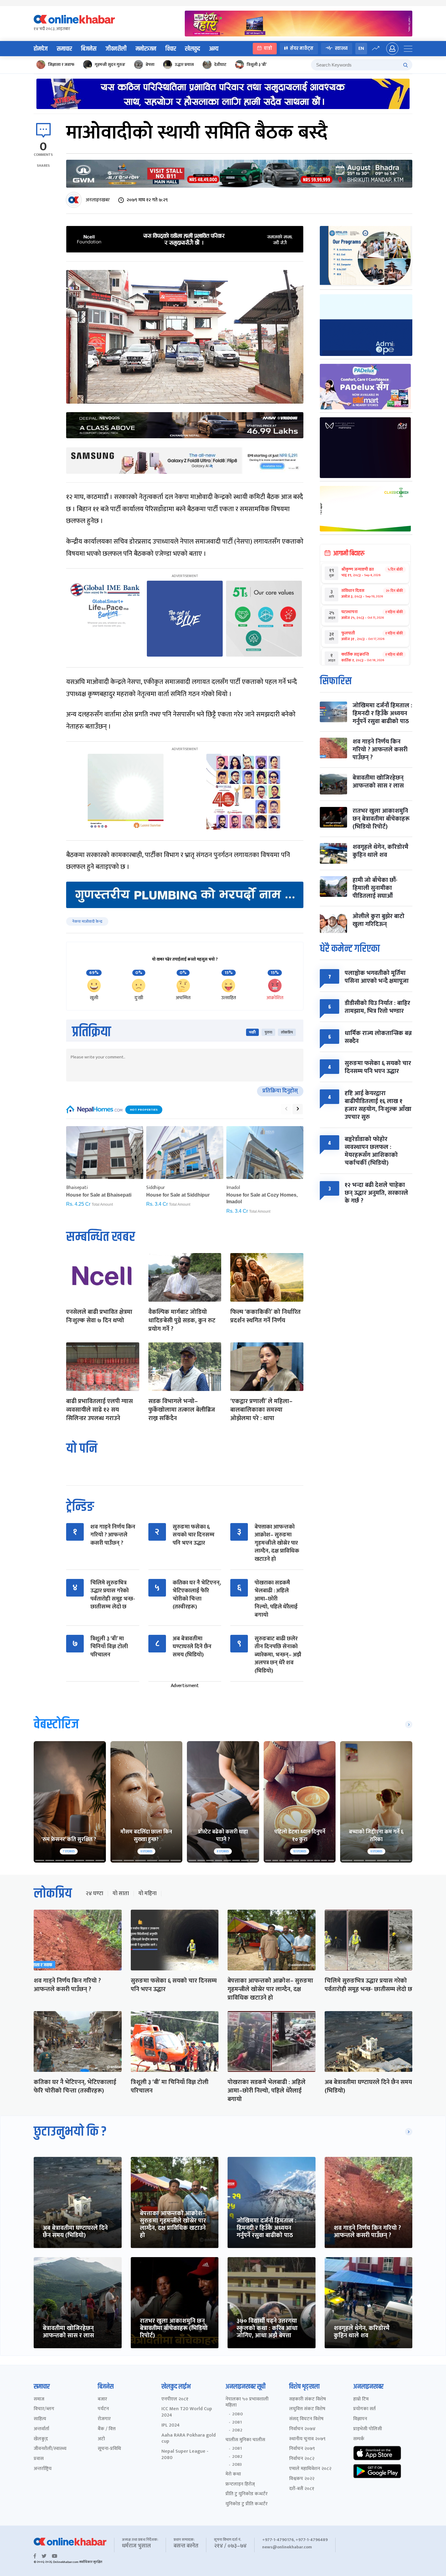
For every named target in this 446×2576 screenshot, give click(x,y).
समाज (39, 2399)
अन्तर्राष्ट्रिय (43, 2469)
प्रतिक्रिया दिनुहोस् (280, 1091)
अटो (101, 2439)
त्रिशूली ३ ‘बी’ (257, 65)
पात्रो (268, 48)
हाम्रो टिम (361, 2399)
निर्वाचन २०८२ (302, 2459)
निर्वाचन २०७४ (302, 2429)
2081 (237, 2422)
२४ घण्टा (94, 1894)
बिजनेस (89, 49)
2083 (237, 2465)
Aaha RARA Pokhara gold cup (189, 2439)
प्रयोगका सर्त (364, 2409)
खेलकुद (193, 49)
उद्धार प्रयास (184, 65)
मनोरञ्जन (146, 49)
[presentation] (286, 1109)
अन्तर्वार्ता (41, 2429)
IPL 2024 (171, 2426)
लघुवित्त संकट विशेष (307, 2409)
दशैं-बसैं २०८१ (302, 2489)
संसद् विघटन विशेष (306, 2419)
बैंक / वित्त (107, 2429)
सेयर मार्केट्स (302, 48)
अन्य (214, 49)
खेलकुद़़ (41, 2439)
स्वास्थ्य (341, 48)
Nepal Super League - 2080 (185, 2455)
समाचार (64, 49)
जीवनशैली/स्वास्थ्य (50, 2449)
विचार (171, 49)
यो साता (121, 1894)
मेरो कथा (233, 2474)
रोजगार (104, 2419)
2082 (237, 2430)
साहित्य (40, 2419)
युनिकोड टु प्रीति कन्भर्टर (247, 2504)
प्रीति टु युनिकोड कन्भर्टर (247, 2494)
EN (361, 48)
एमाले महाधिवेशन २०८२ (310, 2469)
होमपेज (41, 49)
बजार (102, 2399)
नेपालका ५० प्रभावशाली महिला (247, 2403)
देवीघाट (220, 65)
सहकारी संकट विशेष (307, 2399)
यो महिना (147, 1894)
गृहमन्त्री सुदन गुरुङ (110, 65)
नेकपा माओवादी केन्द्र (87, 921)
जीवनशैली (116, 49)
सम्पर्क (359, 2439)
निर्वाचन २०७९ (302, 2449)
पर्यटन (103, 2409)
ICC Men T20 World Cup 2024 (187, 2412)
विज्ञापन (360, 2419)
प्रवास (39, 2459)
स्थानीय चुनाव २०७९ (307, 2439)
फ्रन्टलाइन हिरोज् (240, 2484)
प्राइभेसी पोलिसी (368, 2429)
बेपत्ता (150, 65)
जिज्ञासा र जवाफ (61, 65)
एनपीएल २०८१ (175, 2399)
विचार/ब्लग (44, 2409)
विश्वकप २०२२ (302, 2479)
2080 (237, 2414)
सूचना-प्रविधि (109, 2449)
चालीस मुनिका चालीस (245, 2440)
